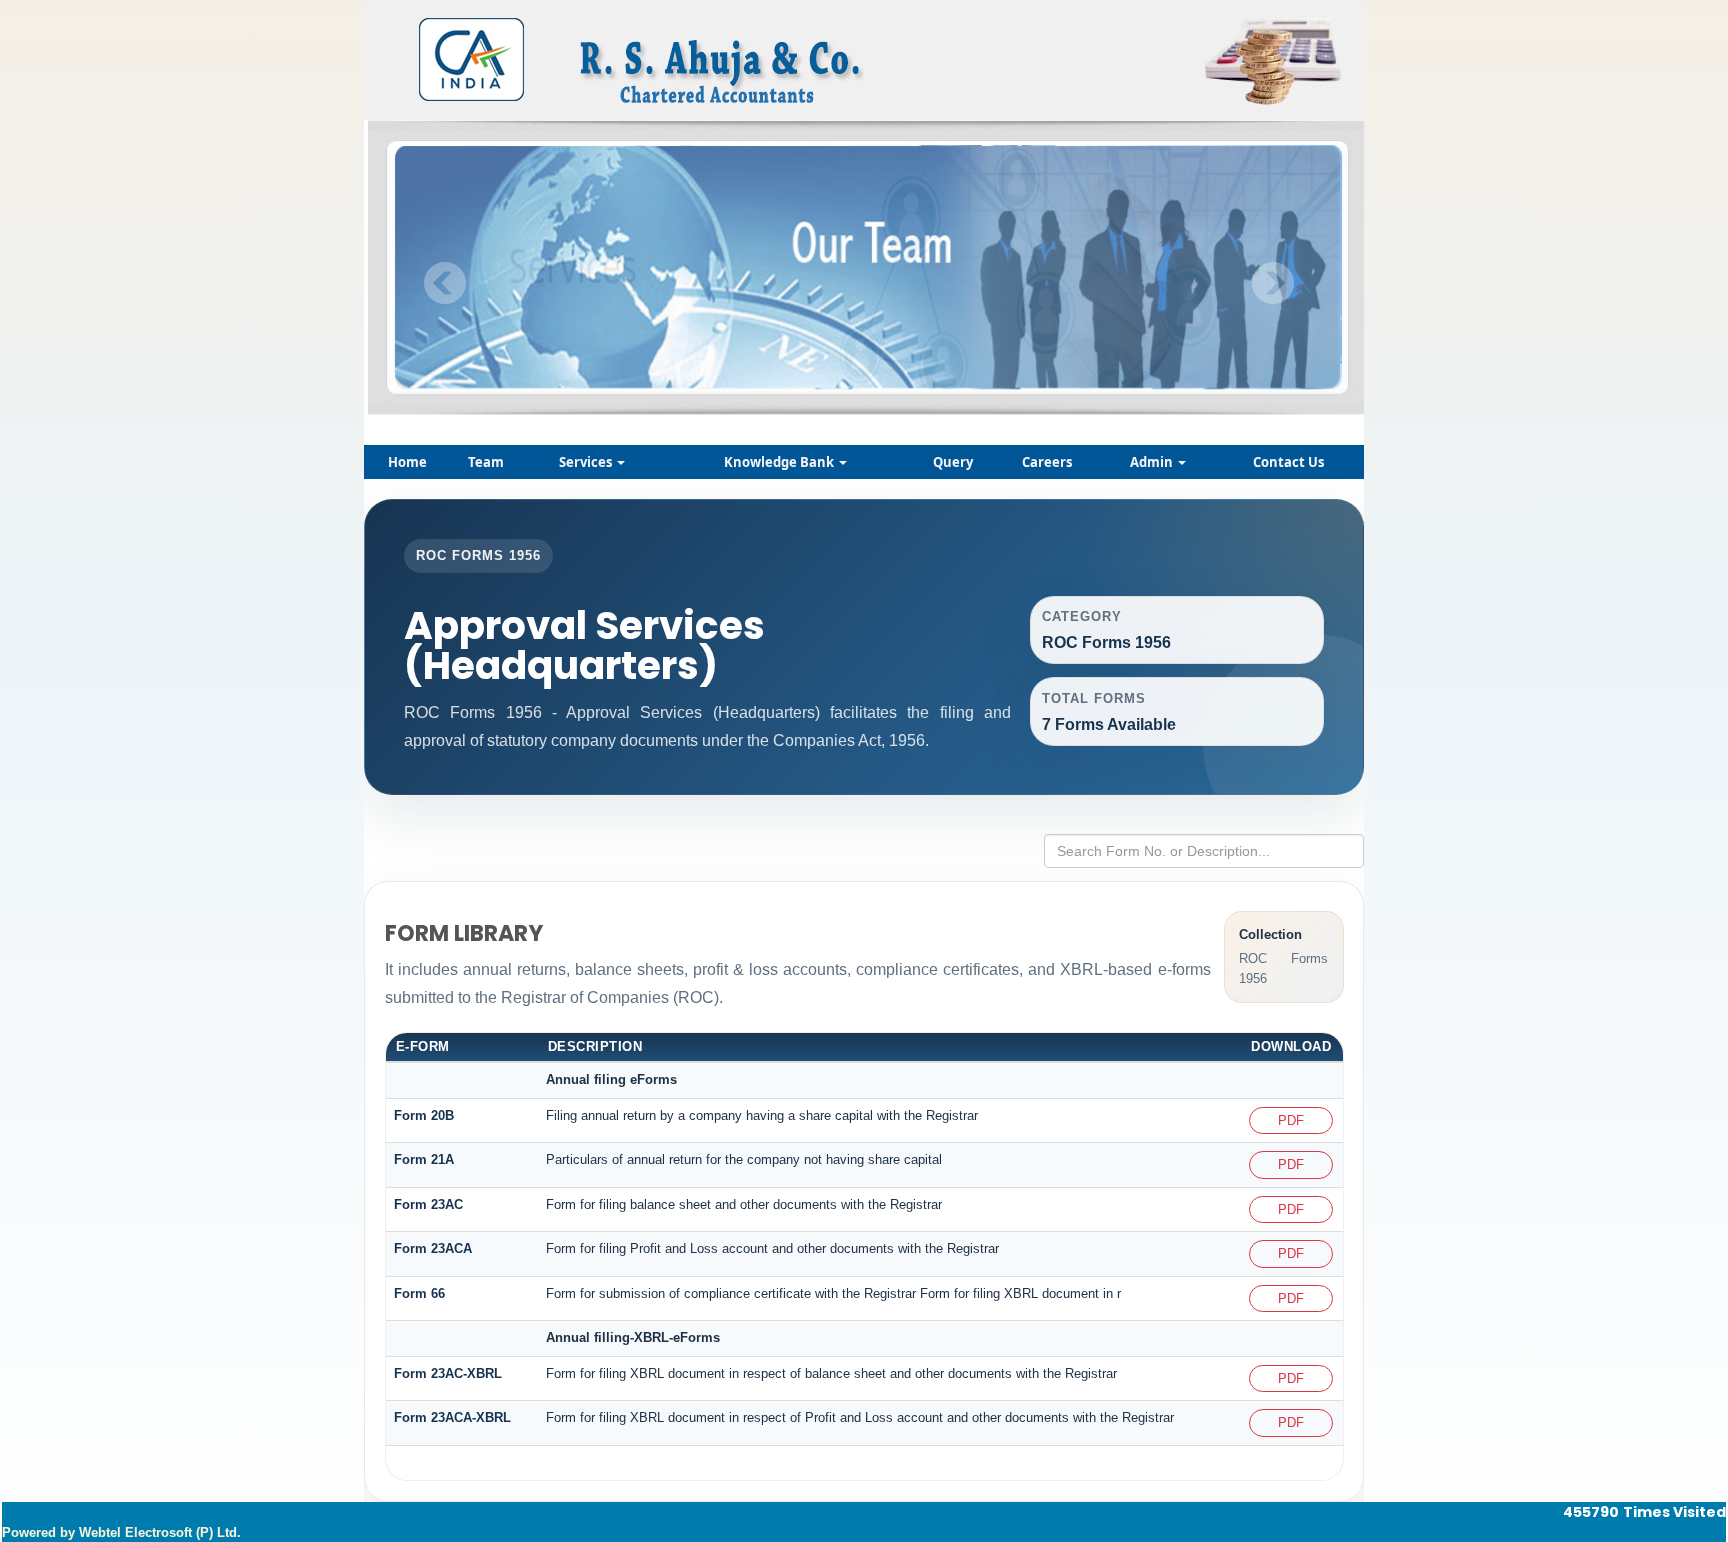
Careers (1047, 462)
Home (407, 462)
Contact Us (1288, 462)
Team (486, 462)
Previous (445, 283)
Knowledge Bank (780, 462)
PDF (1291, 1120)
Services (587, 462)
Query (953, 462)
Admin (1153, 462)
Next (1272, 283)
